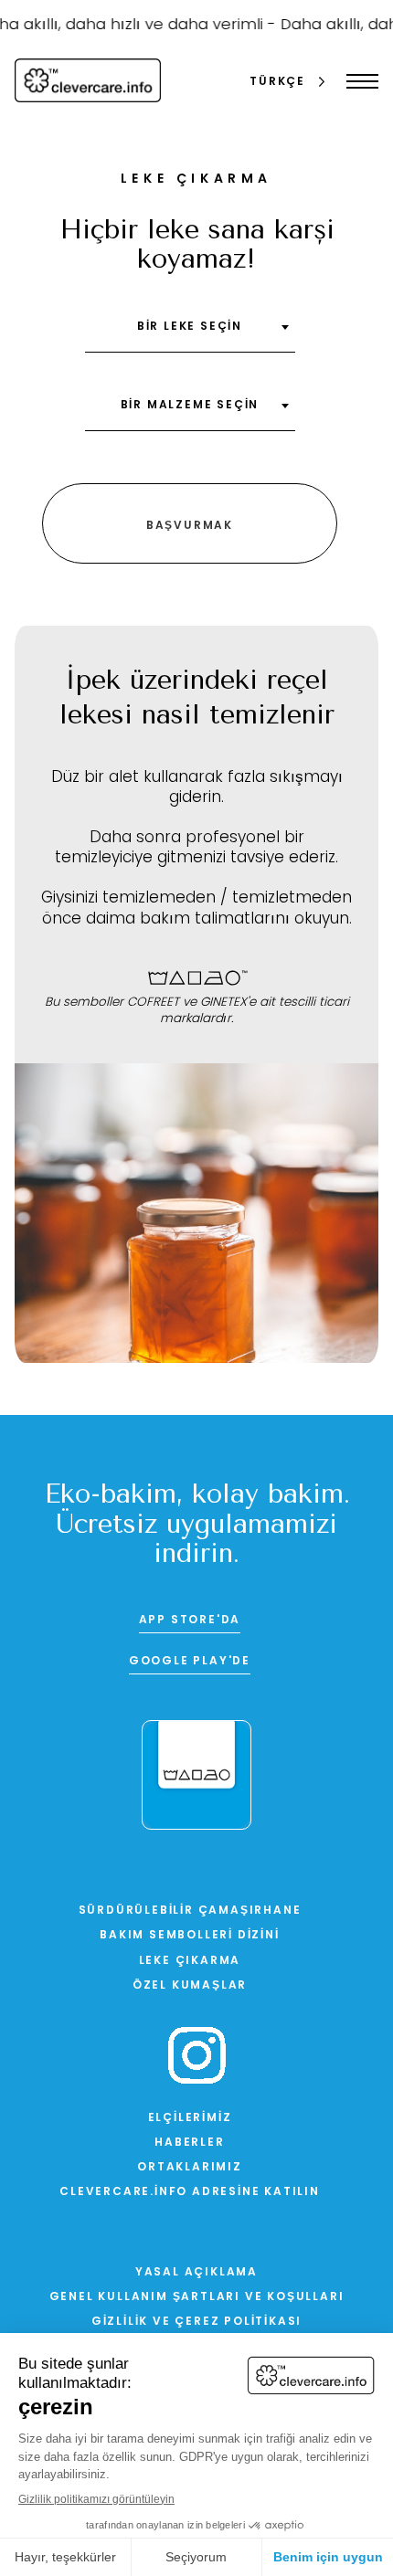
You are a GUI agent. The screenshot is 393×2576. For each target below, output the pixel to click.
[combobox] (190, 333)
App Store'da (190, 1621)
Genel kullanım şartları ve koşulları (197, 2297)
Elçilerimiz (190, 2118)
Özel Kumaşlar (190, 1986)
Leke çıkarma (190, 1961)
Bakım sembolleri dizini (189, 1936)
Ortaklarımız (190, 2168)
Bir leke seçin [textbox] (190, 327)
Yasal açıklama (196, 2273)
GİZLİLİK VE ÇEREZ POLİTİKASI (196, 2322)
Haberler (189, 2143)
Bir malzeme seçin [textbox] (190, 406)
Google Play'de (190, 1662)
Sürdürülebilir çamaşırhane (190, 1911)
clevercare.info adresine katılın (190, 2192)
